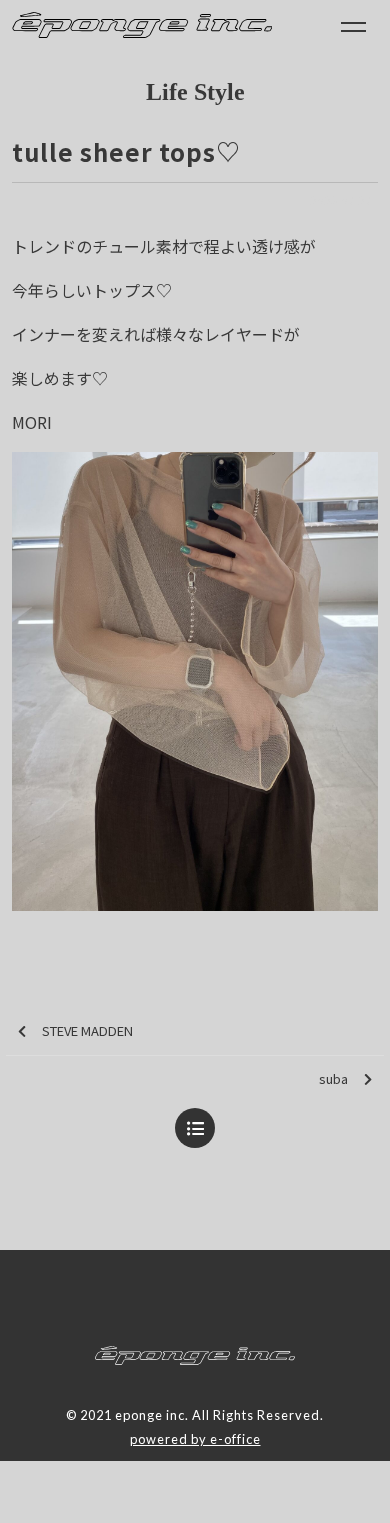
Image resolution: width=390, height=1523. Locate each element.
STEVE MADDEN (87, 1030)
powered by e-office (195, 1439)
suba (333, 1078)
